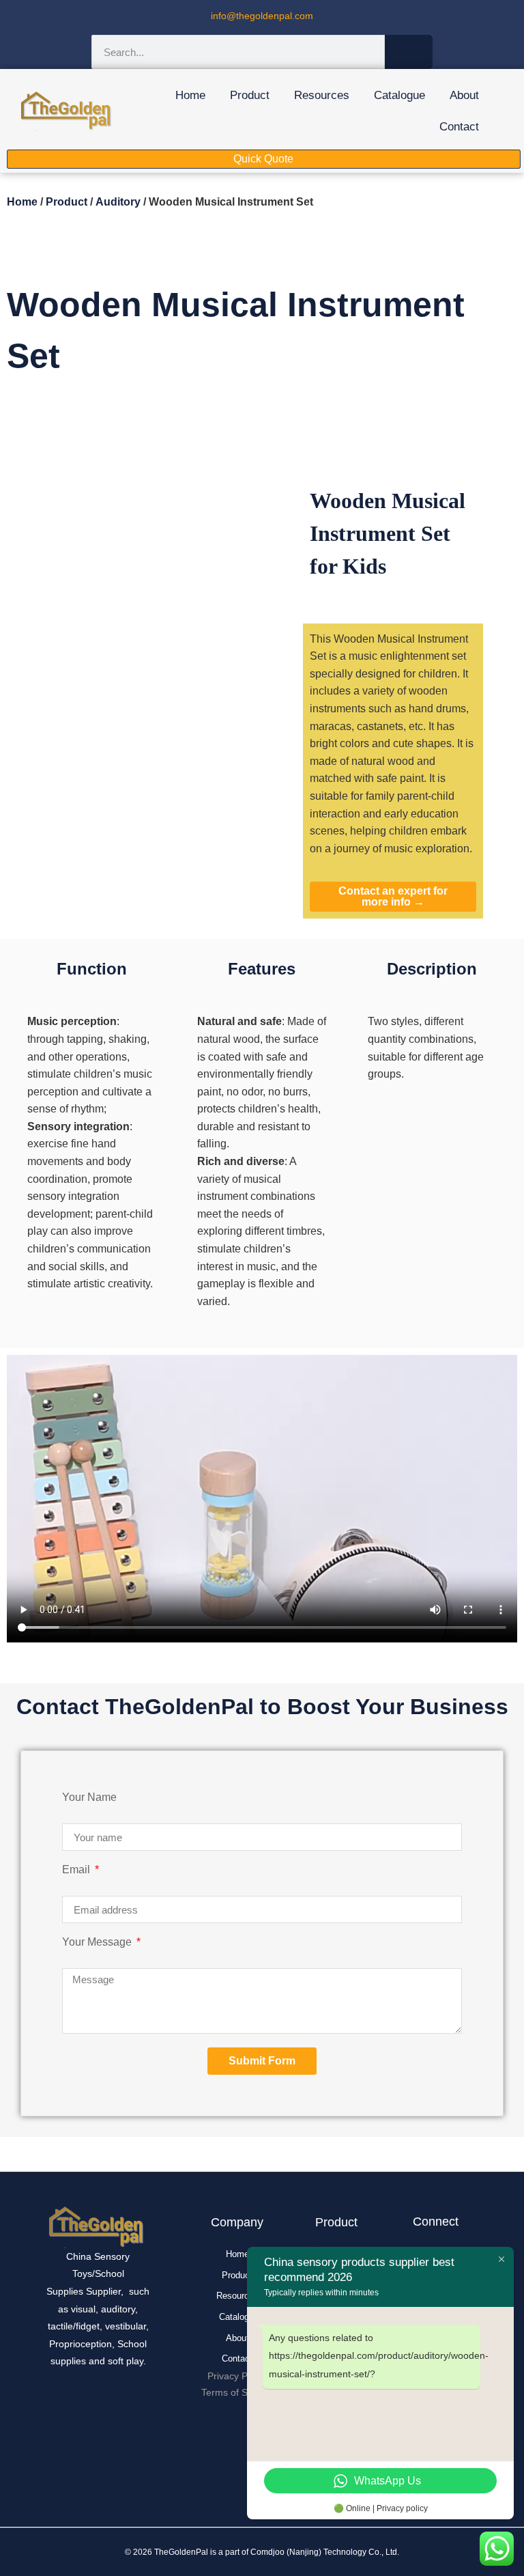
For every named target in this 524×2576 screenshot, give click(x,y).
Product (250, 95)
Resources (322, 95)
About (464, 95)
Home (190, 95)
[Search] (409, 52)
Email (77, 1870)
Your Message (98, 1942)
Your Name (89, 1797)
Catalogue (399, 95)
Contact (459, 127)
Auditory (118, 202)
